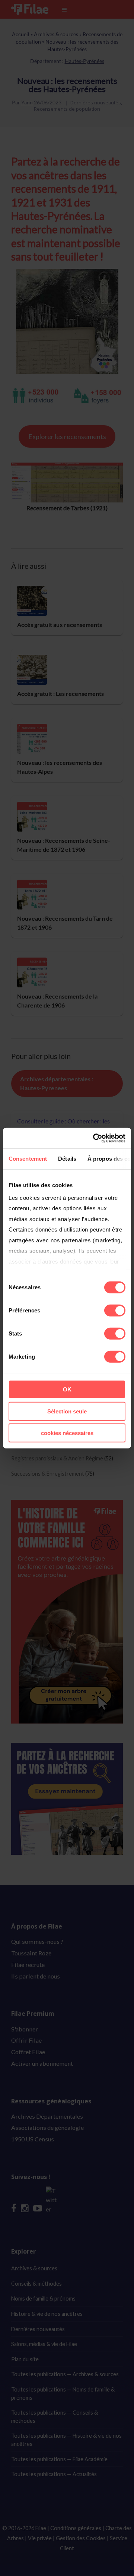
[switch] (115, 1311)
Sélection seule (67, 1411)
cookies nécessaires (67, 1433)
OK (67, 1389)
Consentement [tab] (28, 1159)
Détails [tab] (67, 1159)
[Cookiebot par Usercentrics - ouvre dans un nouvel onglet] (95, 1138)
